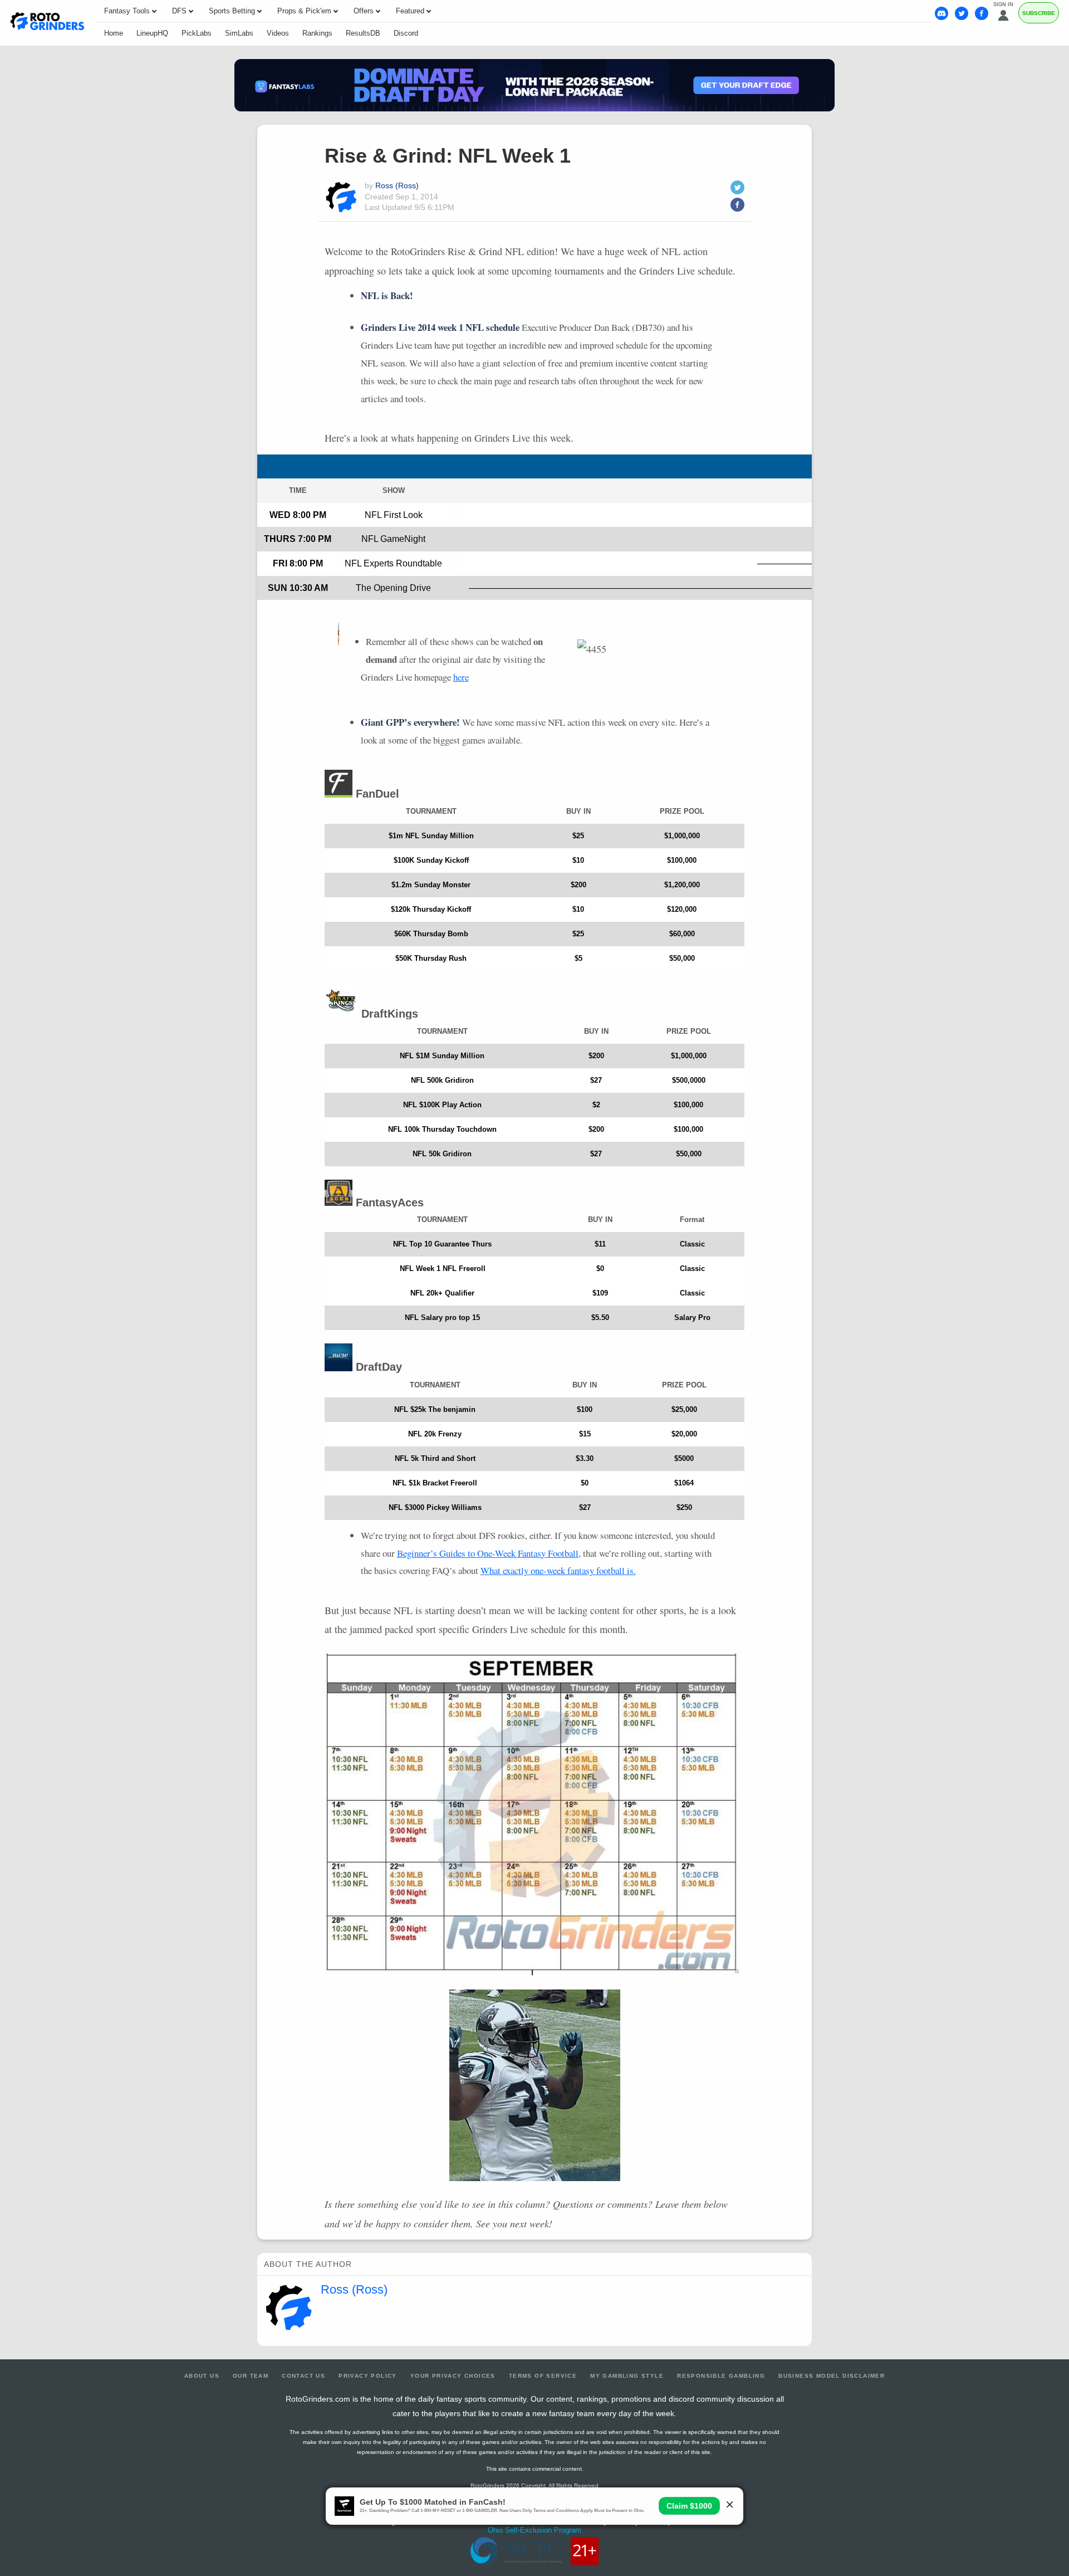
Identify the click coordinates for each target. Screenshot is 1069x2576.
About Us (202, 2376)
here (461, 677)
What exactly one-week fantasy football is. (558, 1570)
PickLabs (197, 33)
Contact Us (303, 2376)
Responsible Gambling (721, 2376)
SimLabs (239, 33)
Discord (406, 33)
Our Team (251, 2376)
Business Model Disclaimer (832, 2376)
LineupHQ (152, 33)
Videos (278, 33)
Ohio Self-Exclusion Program (534, 2530)
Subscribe (1039, 13)
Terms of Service (543, 2376)
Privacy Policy (368, 2376)
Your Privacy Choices (453, 2376)
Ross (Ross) (397, 185)
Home (114, 33)
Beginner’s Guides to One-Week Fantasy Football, (489, 1553)
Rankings (317, 33)
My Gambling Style (627, 2376)
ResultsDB (363, 33)
